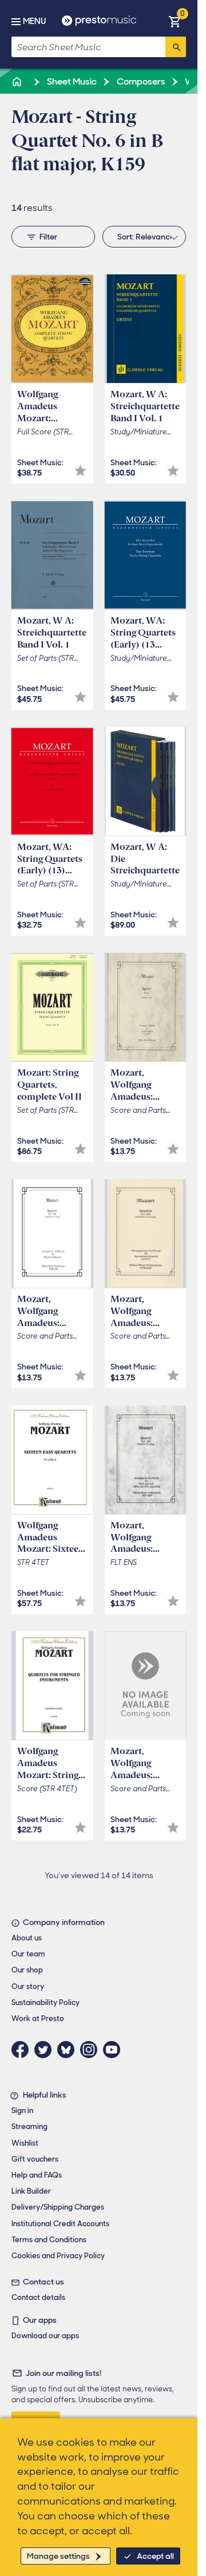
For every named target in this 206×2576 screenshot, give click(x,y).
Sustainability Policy (45, 2002)
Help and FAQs (37, 2175)
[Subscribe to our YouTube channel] (114, 2050)
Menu (34, 21)
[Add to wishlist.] (80, 471)
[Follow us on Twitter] (46, 2050)
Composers (140, 81)
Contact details (38, 2297)
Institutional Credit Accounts (60, 2224)
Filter (48, 237)
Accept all (155, 2556)
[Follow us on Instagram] (92, 2050)
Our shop (27, 1970)
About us (27, 1938)
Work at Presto (38, 2018)
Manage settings (58, 2556)
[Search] (176, 47)
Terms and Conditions (49, 2240)
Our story (28, 1986)
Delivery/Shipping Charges (58, 2207)
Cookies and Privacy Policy (58, 2256)
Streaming (29, 2126)
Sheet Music (71, 81)
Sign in (22, 2110)
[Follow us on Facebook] (23, 2050)
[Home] (18, 81)
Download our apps (45, 2336)
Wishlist (25, 2143)
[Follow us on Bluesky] (69, 2050)
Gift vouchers (35, 2159)
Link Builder (31, 2191)
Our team (28, 1954)
